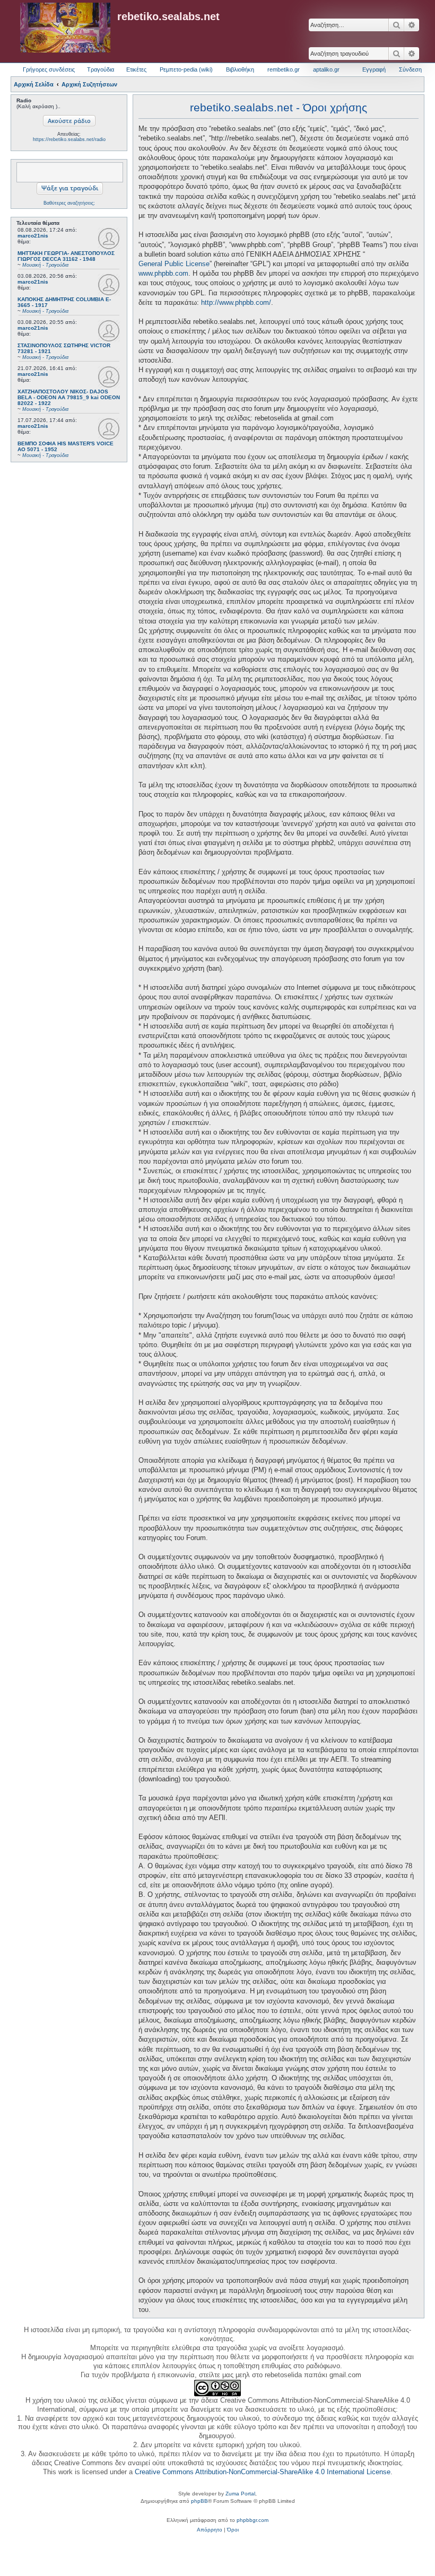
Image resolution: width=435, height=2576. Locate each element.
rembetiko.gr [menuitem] (284, 69)
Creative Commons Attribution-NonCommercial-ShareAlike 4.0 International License (263, 2472)
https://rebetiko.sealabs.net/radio (69, 139)
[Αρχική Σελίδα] (65, 28)
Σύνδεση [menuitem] (410, 69)
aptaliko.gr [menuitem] (326, 69)
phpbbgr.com (253, 2520)
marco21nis (33, 236)
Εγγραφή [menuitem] (374, 69)
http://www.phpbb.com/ (236, 302)
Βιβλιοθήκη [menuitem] (240, 69)
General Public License (174, 264)
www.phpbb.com (163, 273)
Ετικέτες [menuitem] (136, 69)
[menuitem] (210, 2530)
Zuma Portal (240, 2494)
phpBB (199, 2501)
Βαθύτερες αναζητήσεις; (69, 203)
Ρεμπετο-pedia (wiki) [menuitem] (186, 69)
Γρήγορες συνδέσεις (49, 69)
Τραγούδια (101, 69)
